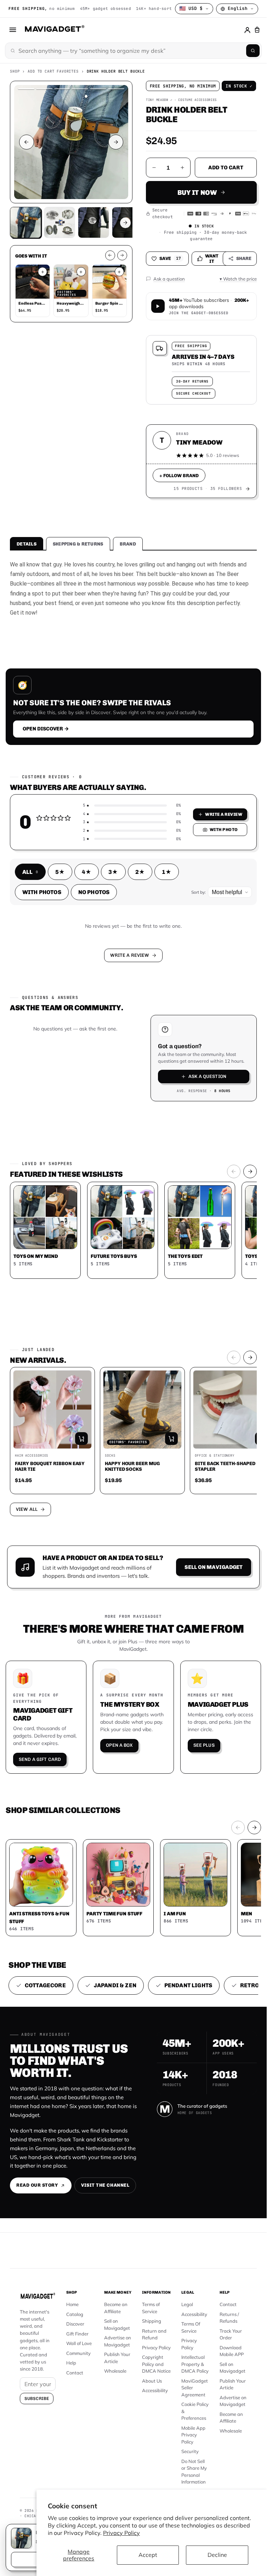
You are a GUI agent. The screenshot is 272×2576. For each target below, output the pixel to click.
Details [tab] (27, 544)
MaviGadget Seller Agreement (195, 2388)
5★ (60, 872)
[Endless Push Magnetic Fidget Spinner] (33, 282)
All (30, 872)
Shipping (152, 2321)
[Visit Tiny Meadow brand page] (248, 489)
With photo (224, 830)
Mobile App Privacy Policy (193, 2435)
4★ (87, 872)
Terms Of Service (191, 2327)
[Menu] (13, 30)
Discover (75, 2324)
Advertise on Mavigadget (118, 2341)
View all (27, 1509)
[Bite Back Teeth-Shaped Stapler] (232, 1410)
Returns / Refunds (229, 2318)
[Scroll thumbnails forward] (125, 223)
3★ (113, 872)
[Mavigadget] (54, 30)
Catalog (75, 2314)
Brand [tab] (128, 544)
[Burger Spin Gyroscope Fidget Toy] (109, 282)
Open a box (119, 1745)
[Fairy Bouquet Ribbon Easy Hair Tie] (52, 1410)
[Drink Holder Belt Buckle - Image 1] (59, 222)
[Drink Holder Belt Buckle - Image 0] (25, 222)
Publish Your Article (117, 2358)
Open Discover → (46, 729)
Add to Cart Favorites (53, 71)
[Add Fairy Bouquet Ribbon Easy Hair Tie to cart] (81, 1439)
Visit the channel (105, 2185)
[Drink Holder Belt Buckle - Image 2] (93, 222)
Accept (148, 2555)
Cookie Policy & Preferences (195, 2411)
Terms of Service (151, 2308)
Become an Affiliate (116, 2308)
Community (78, 2353)
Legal (187, 2304)
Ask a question (207, 1076)
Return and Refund (154, 2334)
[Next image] (116, 142)
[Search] (253, 51)
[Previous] (234, 1171)
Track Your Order (231, 2334)
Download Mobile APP (232, 2351)
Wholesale (115, 2371)
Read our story (37, 2185)
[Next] (250, 1171)
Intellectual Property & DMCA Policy (195, 2364)
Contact (75, 2373)
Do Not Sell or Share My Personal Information (194, 2472)
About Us (152, 2381)
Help (71, 2363)
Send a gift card (40, 1759)
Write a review (224, 814)
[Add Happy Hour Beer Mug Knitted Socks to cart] (171, 1439)
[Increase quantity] (182, 168)
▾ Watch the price (238, 279)
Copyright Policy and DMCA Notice (156, 2364)
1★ (167, 872)
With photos (42, 892)
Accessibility (155, 2390)
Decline (217, 2555)
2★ (140, 872)
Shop (15, 71)
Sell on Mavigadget (214, 1567)
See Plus (204, 1745)
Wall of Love (79, 2343)
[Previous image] (27, 142)
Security (190, 2451)
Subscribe (37, 2399)
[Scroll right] (122, 255)
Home (72, 2304)
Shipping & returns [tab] (78, 544)
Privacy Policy (121, 2533)
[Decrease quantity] (154, 168)
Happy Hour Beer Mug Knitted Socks (132, 1466)
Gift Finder (77, 2334)
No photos (94, 892)
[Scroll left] (110, 255)
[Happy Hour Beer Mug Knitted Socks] (142, 1410)
